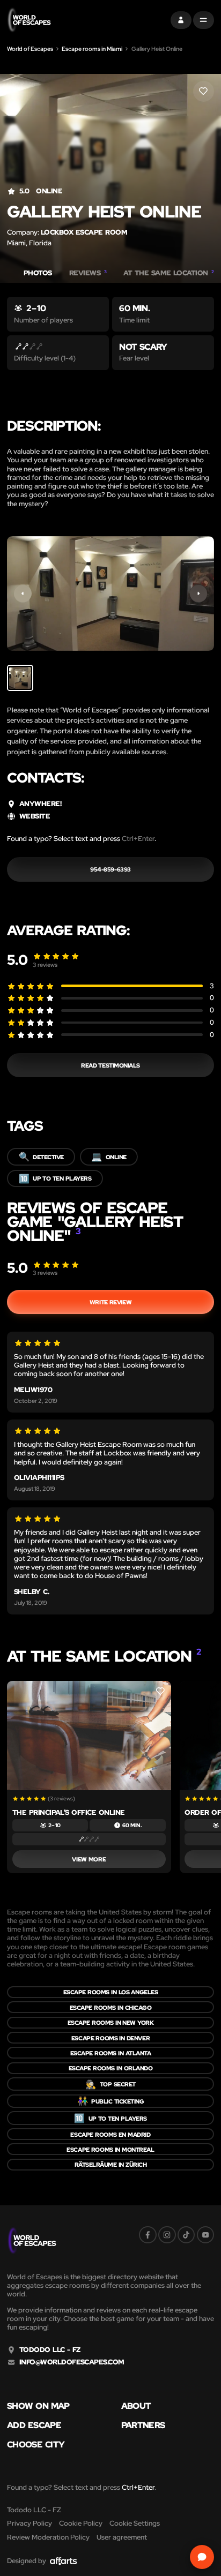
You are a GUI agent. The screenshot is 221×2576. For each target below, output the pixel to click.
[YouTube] (206, 2235)
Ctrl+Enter (138, 839)
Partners (143, 2425)
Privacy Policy (30, 2523)
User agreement (122, 2537)
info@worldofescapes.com (72, 2362)
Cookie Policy (81, 2523)
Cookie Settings (135, 2523)
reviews (45, 964)
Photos (38, 273)
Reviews (88, 273)
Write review (110, 1302)
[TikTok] (186, 2235)
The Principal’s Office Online (69, 1812)
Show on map (38, 2406)
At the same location (169, 273)
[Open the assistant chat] (202, 2557)
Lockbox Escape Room (84, 232)
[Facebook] (148, 2235)
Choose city (36, 2444)
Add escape (34, 2425)
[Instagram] (167, 2235)
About (136, 2406)
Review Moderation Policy (48, 2537)
